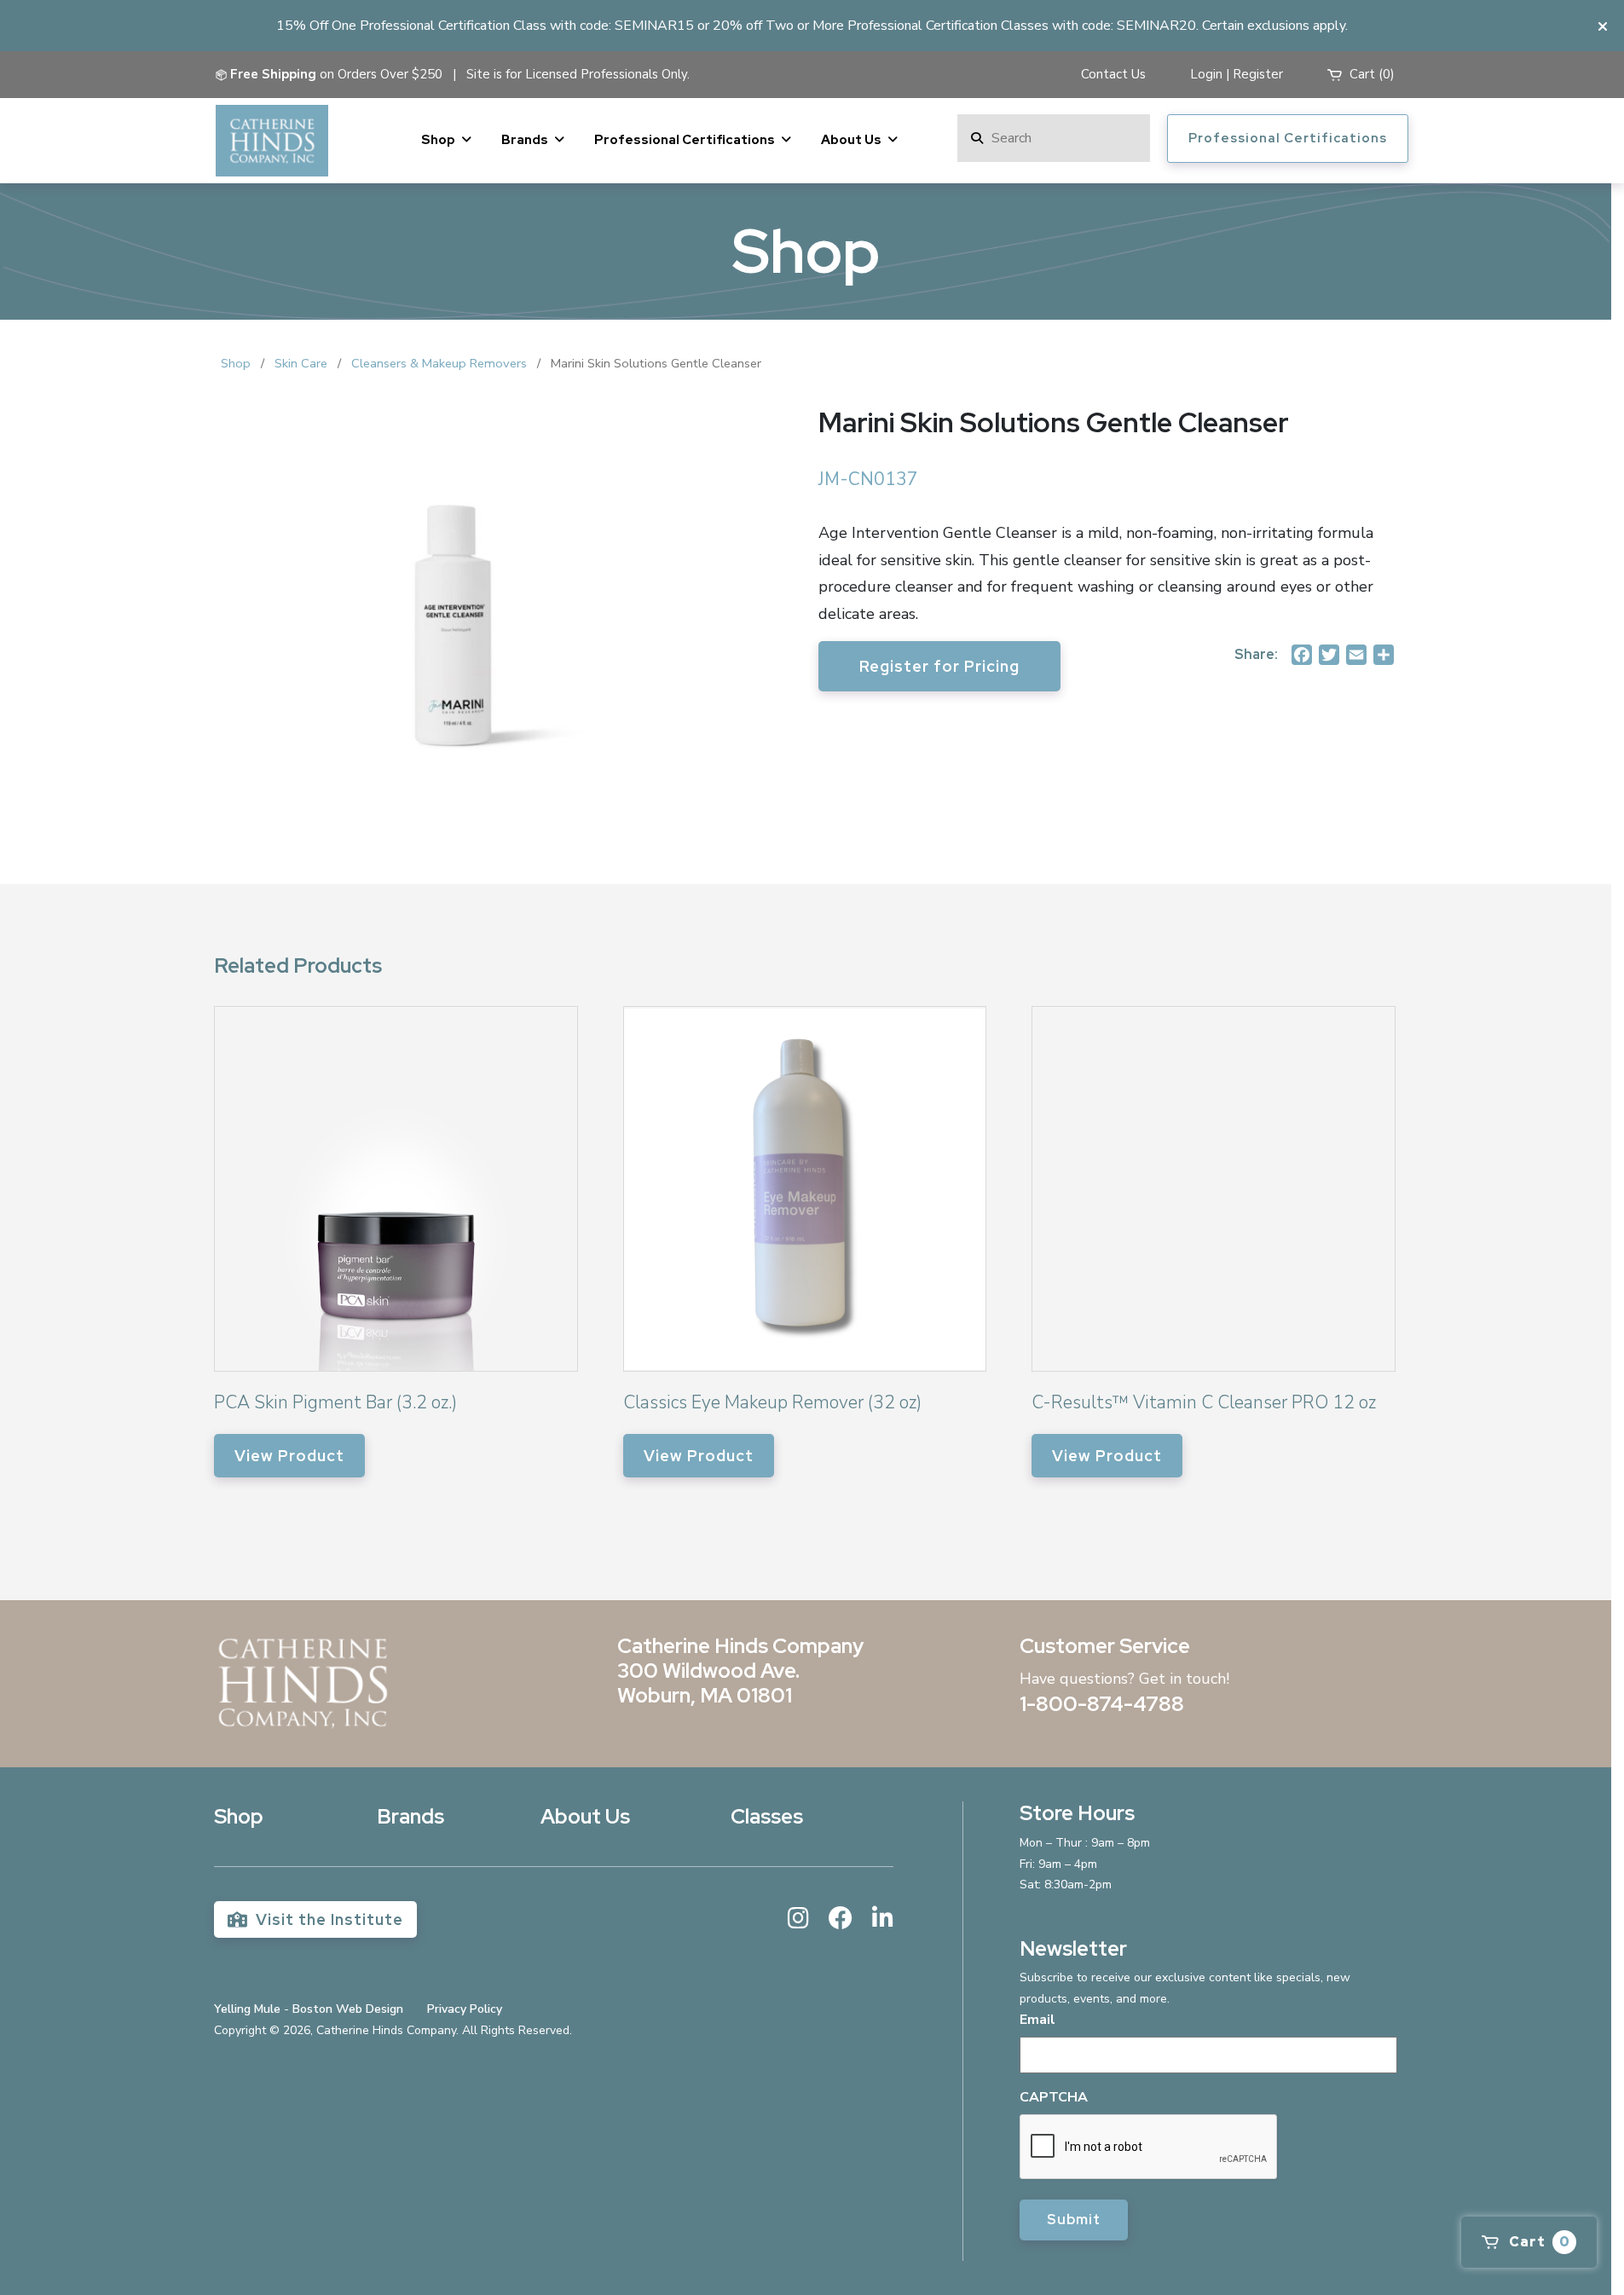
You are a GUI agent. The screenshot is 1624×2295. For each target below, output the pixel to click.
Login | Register (1237, 74)
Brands (525, 140)
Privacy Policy (465, 2009)
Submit (1074, 2220)
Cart (1538, 2242)
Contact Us (1113, 74)
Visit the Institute (327, 1919)
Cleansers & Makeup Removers (439, 363)
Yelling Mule (247, 2009)
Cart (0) (1370, 74)
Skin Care (301, 363)
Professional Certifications (685, 140)
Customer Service (1105, 1646)
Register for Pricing (939, 666)
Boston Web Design (348, 2009)
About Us (851, 140)
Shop (438, 140)
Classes (767, 1816)
